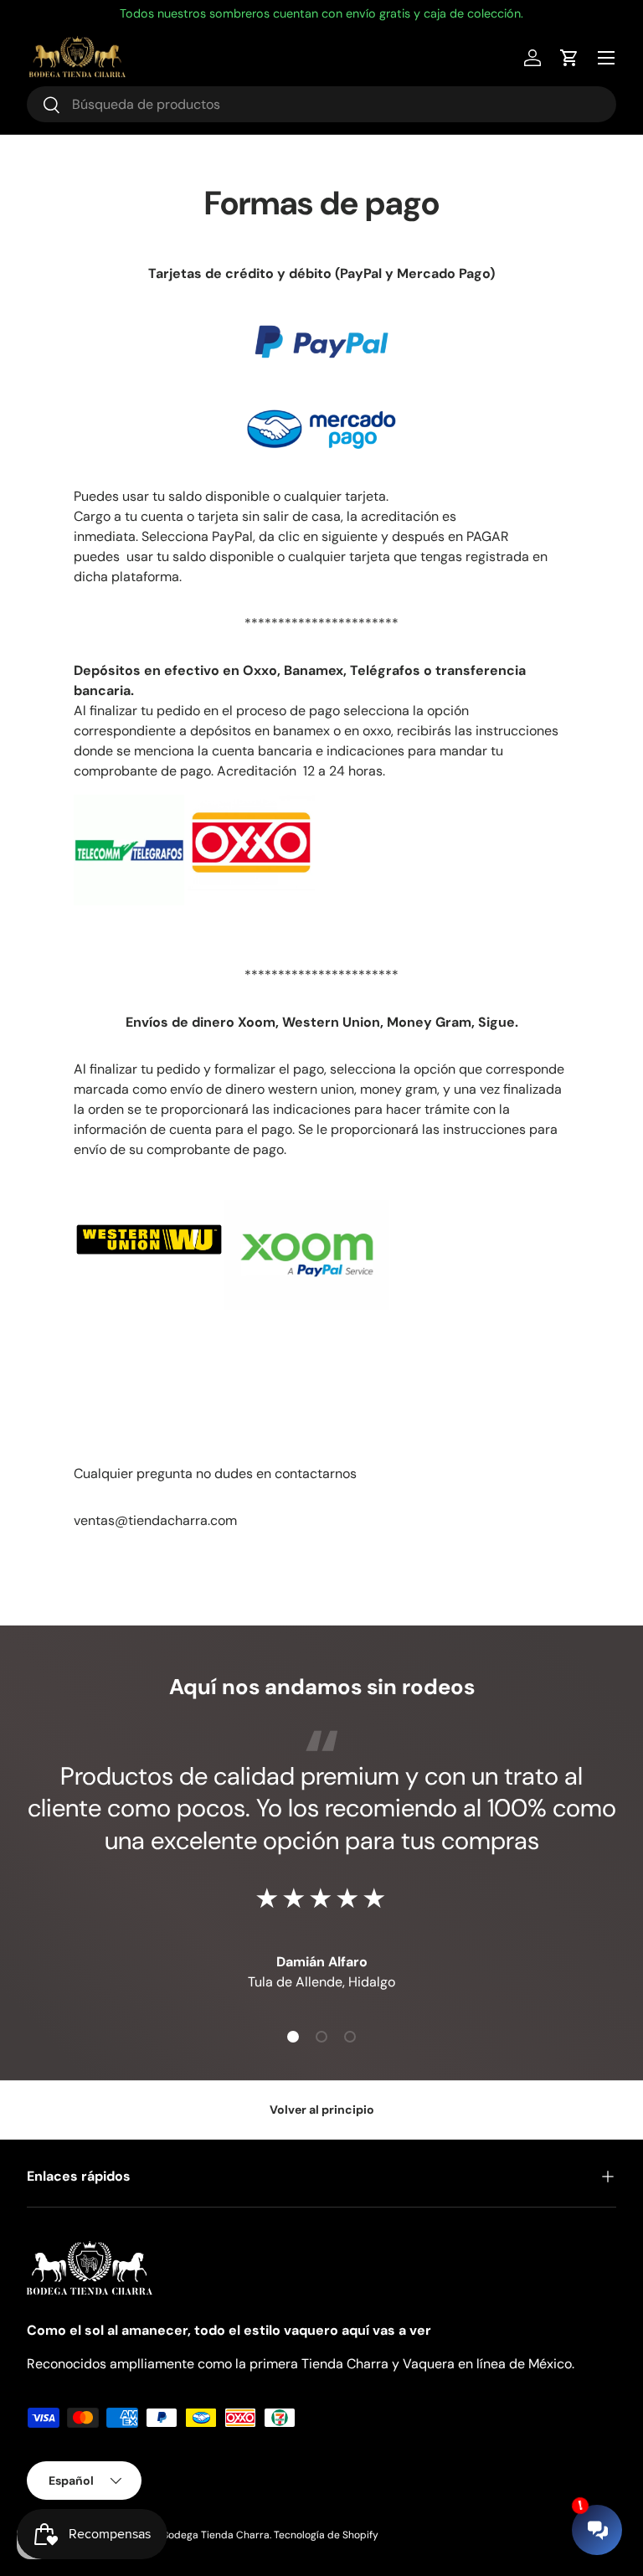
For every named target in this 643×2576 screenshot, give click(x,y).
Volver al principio (322, 2110)
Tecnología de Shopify (326, 2535)
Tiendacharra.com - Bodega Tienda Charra (167, 2535)
